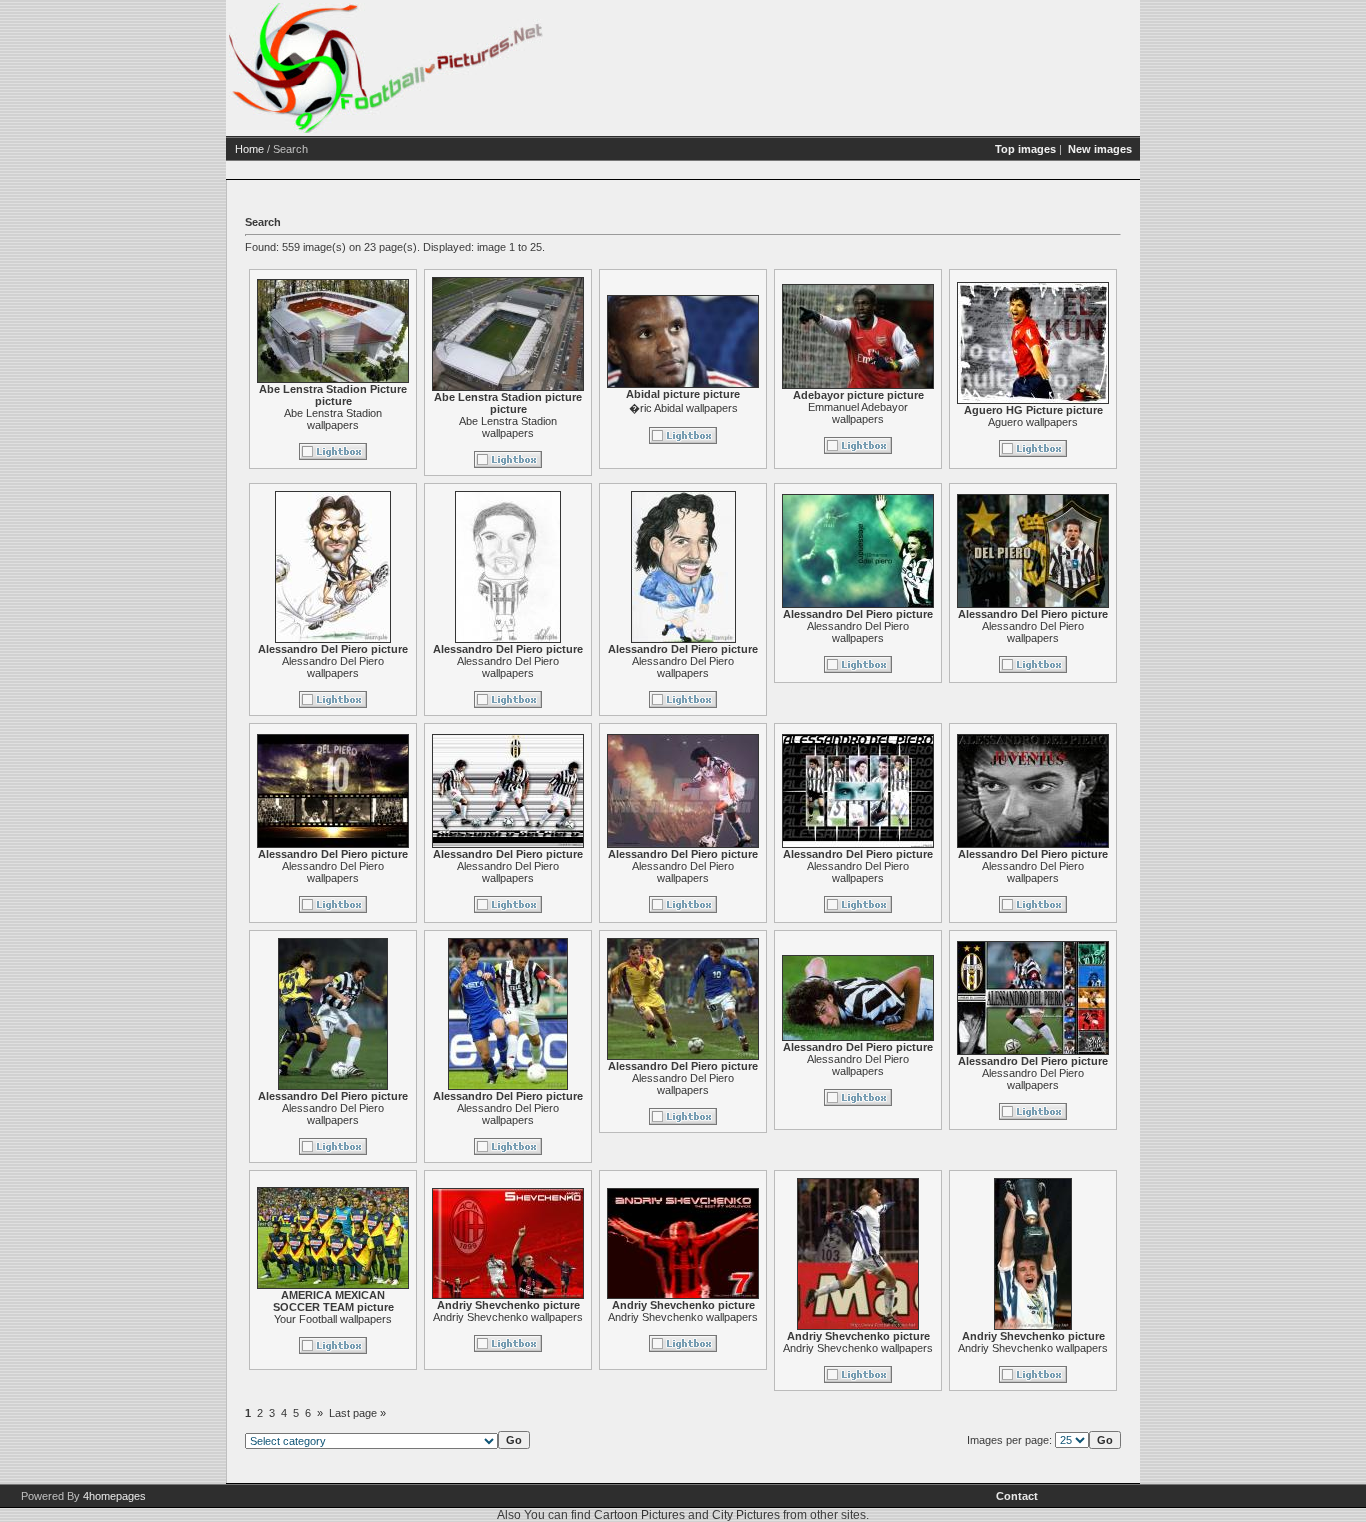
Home (249, 149)
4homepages (114, 1496)
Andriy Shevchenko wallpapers (508, 1317)
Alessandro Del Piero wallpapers (333, 667)
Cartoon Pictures (639, 1515)
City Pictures (746, 1515)
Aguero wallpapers (1033, 422)
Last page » (357, 1413)
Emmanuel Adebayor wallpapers (858, 413)
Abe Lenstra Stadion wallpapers (333, 419)
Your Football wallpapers (333, 1319)
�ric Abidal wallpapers (683, 408)
